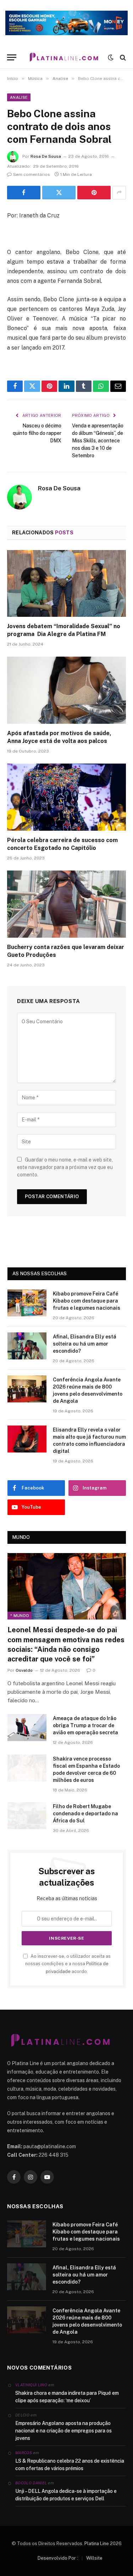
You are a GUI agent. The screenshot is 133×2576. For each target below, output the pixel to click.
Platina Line (97, 2543)
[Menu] (12, 57)
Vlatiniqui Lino (31, 2385)
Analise (19, 97)
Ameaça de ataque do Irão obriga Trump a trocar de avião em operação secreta (85, 1725)
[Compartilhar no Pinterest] (94, 193)
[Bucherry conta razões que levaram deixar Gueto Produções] (66, 904)
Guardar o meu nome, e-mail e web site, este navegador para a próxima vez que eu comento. (65, 1167)
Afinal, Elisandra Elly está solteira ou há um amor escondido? (85, 1344)
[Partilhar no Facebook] (24, 193)
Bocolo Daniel (31, 2483)
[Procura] (122, 57)
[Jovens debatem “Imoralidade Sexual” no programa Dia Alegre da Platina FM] (66, 583)
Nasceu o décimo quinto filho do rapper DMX (37, 433)
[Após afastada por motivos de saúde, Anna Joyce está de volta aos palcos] (66, 690)
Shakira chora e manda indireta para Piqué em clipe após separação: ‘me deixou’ (67, 2397)
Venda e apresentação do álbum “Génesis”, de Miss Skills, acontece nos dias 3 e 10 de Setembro (98, 441)
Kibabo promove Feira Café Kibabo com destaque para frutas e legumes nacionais (87, 1301)
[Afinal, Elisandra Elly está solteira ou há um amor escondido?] (27, 1346)
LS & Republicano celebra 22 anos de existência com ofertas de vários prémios (70, 2465)
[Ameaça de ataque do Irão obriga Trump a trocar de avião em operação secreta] (27, 1728)
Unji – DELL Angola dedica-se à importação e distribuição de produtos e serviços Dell (66, 2495)
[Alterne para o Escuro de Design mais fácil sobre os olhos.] (111, 58)
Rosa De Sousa (46, 156)
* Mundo (20, 1616)
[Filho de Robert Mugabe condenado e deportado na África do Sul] (27, 1816)
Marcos (24, 2453)
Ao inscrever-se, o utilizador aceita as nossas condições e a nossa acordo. (68, 1964)
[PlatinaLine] (64, 57)
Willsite (94, 2558)
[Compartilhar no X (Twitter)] (59, 193)
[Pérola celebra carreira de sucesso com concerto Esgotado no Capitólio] (66, 797)
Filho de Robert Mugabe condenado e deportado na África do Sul (85, 1814)
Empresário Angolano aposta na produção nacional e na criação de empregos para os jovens (63, 2431)
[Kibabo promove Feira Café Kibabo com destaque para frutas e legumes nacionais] (27, 1303)
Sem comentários (32, 174)
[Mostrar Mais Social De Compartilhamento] (119, 193)
